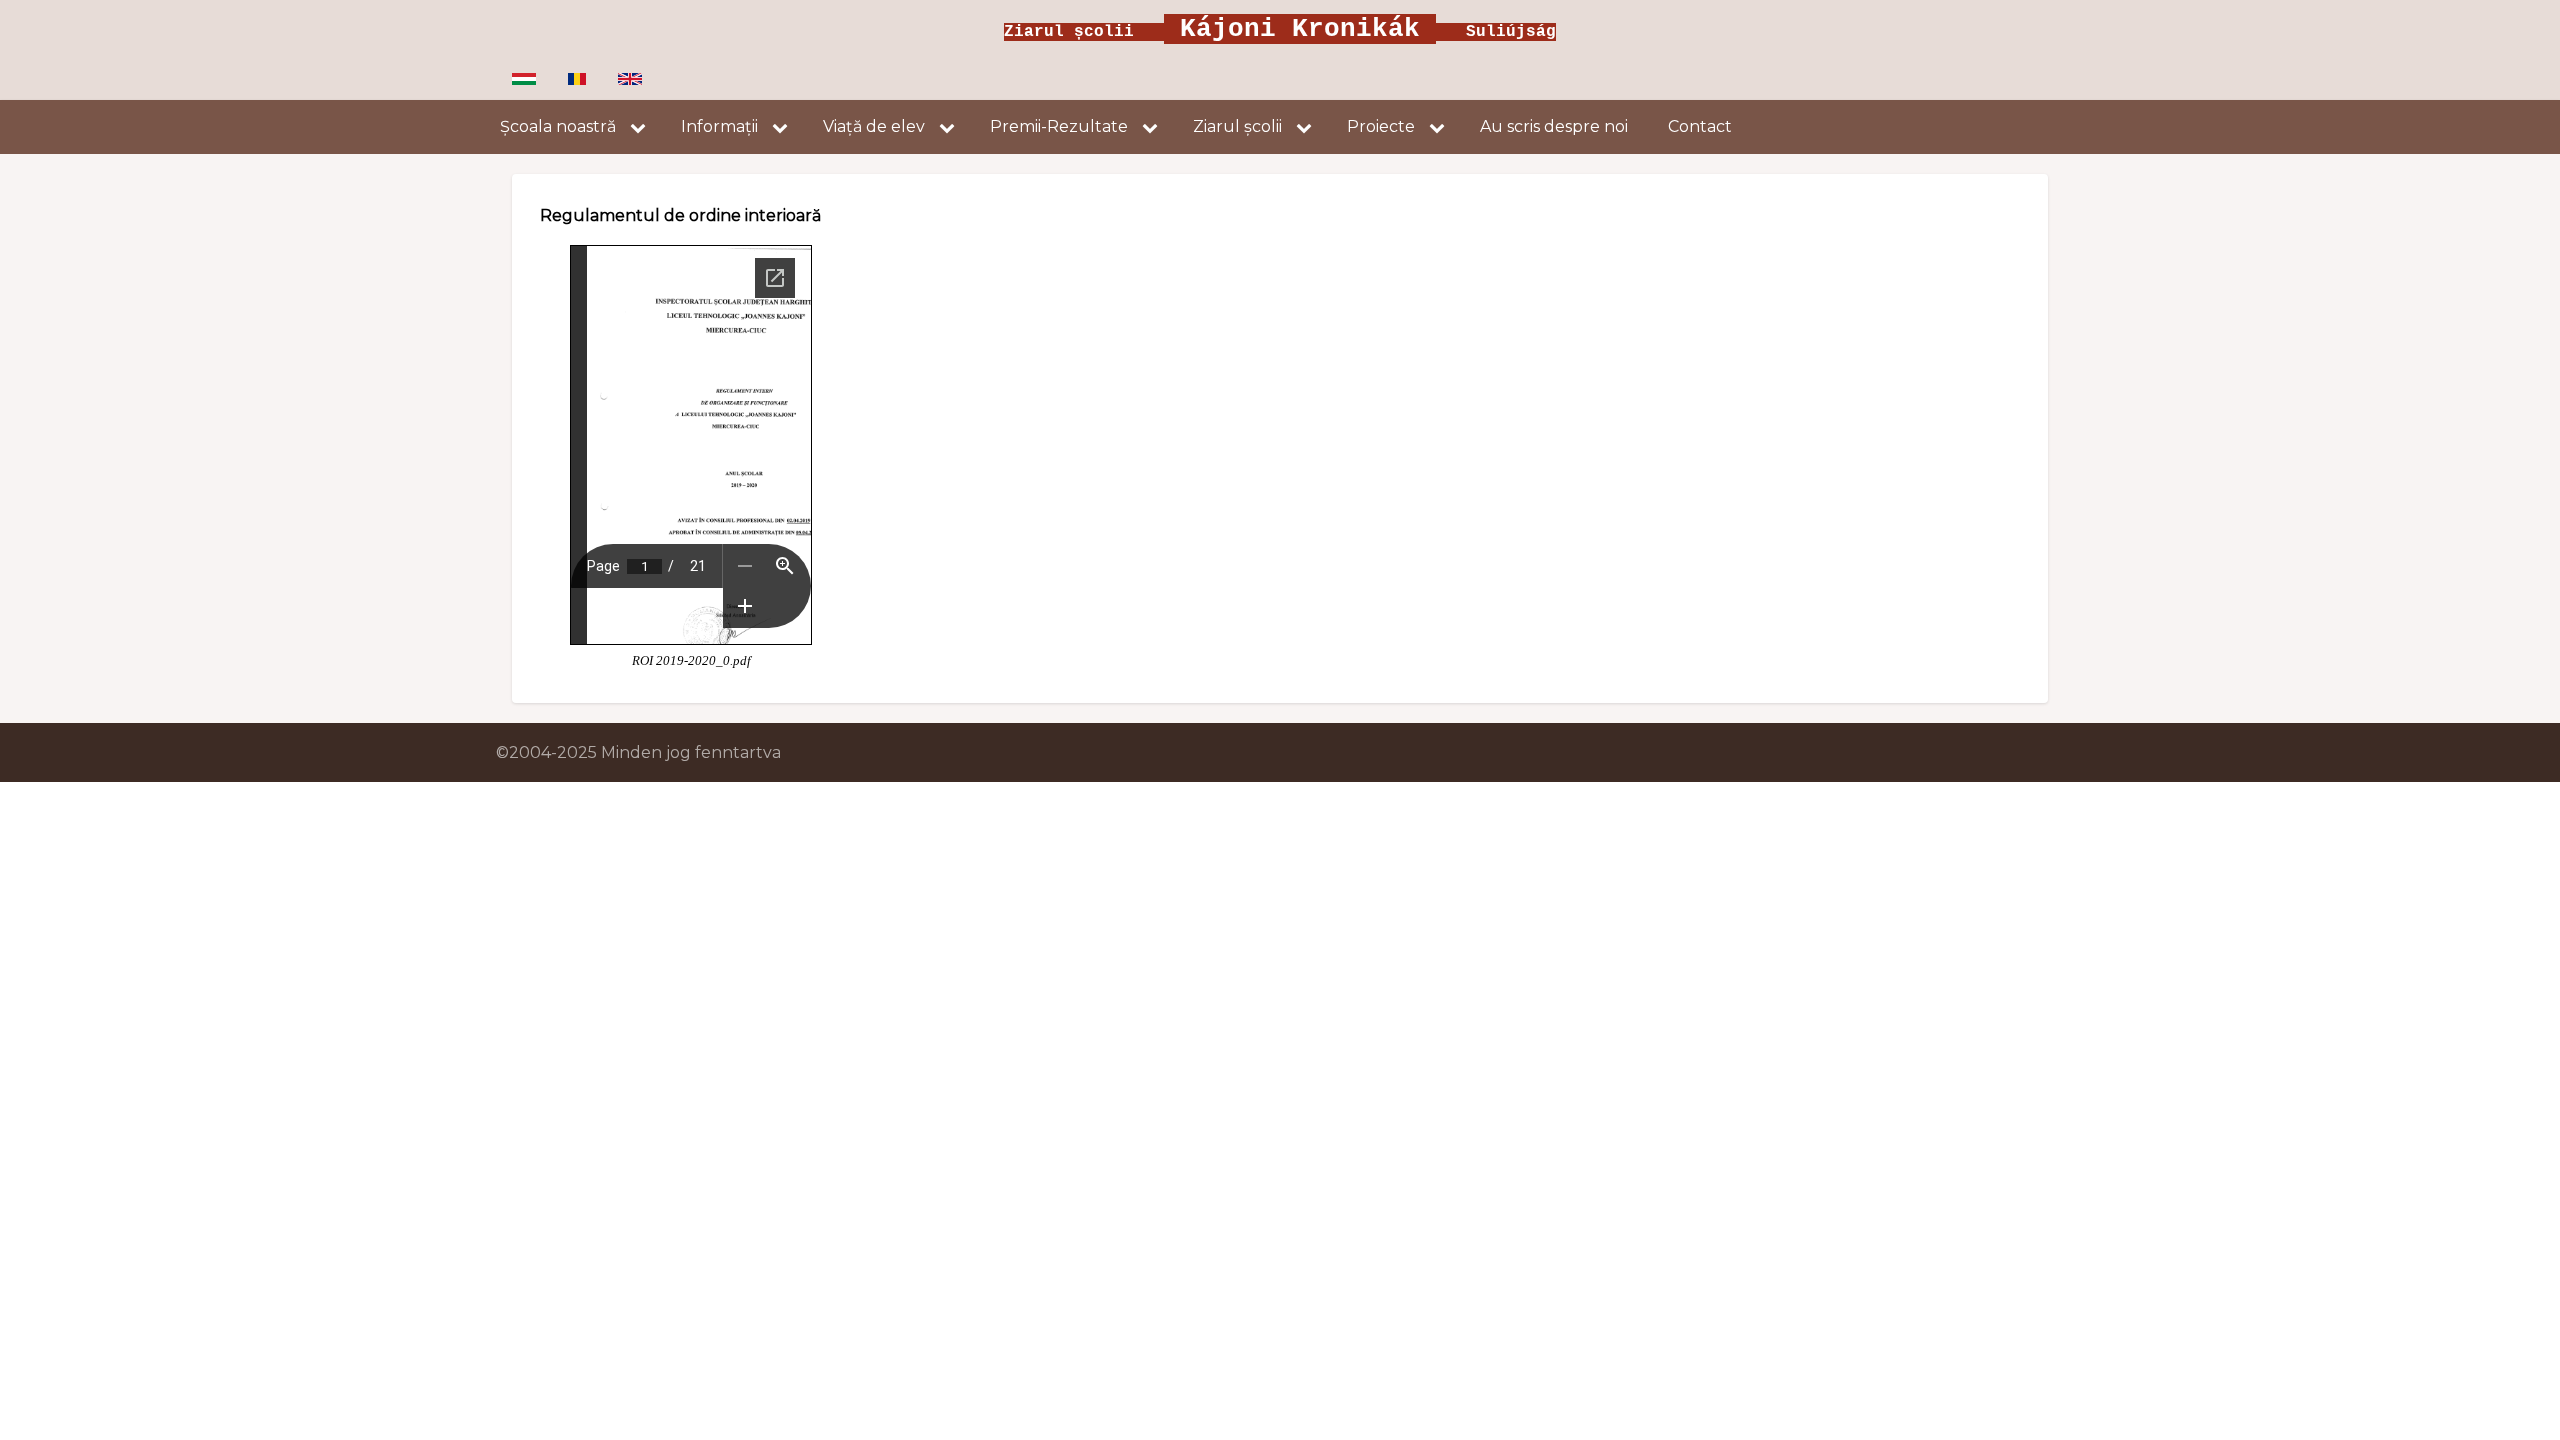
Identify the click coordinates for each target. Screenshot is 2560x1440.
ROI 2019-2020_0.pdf (691, 661)
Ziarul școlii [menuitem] (1237, 126)
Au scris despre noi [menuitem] (1554, 126)
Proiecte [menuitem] (1381, 126)
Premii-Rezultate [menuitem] (1059, 126)
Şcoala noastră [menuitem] (558, 126)
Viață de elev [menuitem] (874, 126)
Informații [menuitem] (719, 126)
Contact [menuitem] (1700, 126)
